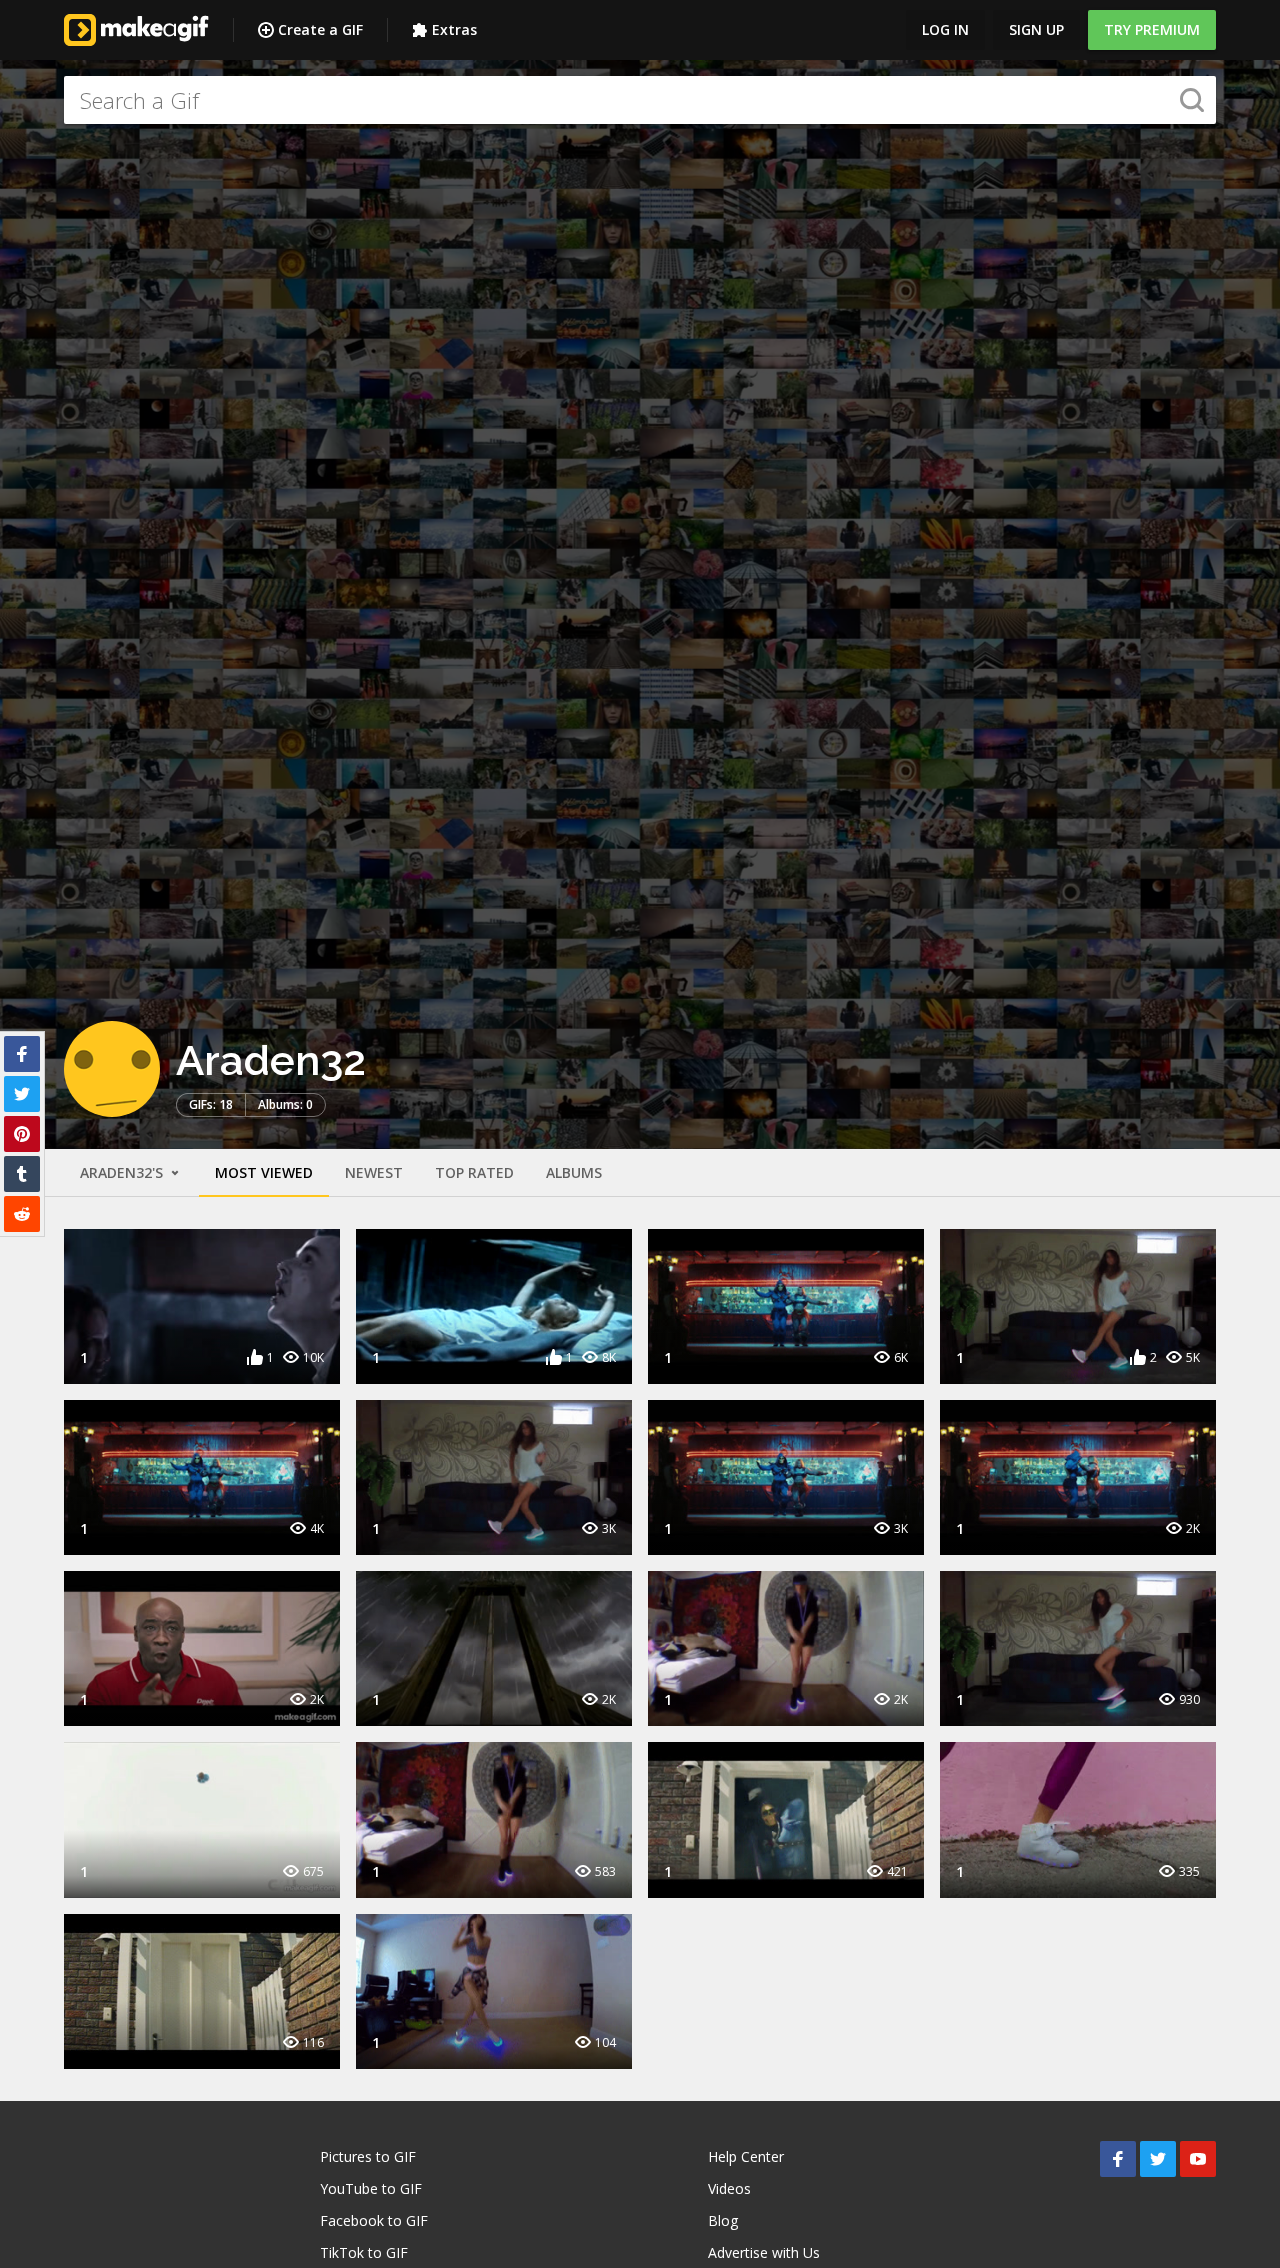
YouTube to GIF (371, 2188)
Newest (374, 1172)
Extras (454, 29)
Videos (729, 2188)
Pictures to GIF (368, 2156)
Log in (945, 29)
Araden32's (123, 1172)
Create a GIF (320, 29)
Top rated (474, 1172)
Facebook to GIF (374, 2220)
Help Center (746, 2156)
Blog (723, 2220)
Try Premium (1152, 29)
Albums (574, 1172)
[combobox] (640, 100)
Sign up (1036, 29)
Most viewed (264, 1172)
